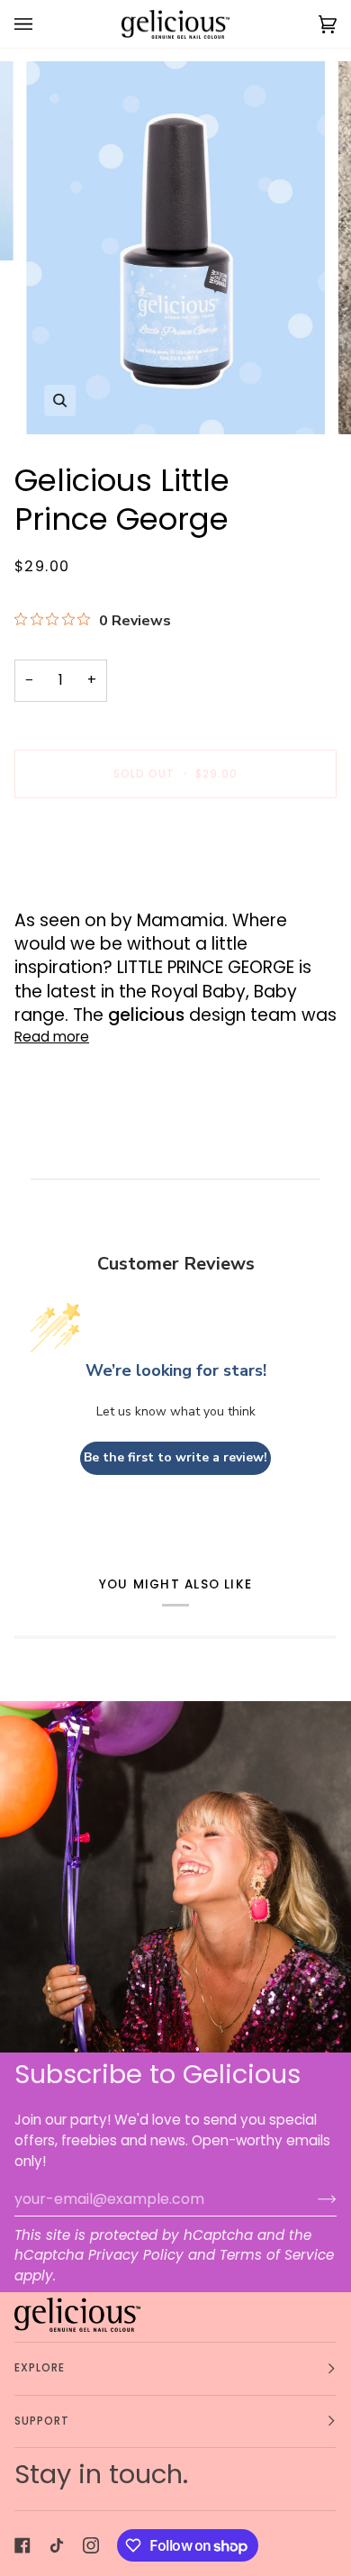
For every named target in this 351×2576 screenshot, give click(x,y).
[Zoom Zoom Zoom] (175, 248)
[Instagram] (91, 2545)
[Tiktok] (57, 2545)
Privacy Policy (136, 2255)
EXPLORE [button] (40, 2368)
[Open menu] (41, 24)
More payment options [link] (92, 883)
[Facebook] (22, 2545)
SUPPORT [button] (42, 2421)
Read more (52, 1037)
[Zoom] (60, 401)
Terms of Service (277, 2255)
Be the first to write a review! (175, 1457)
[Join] (313, 2198)
